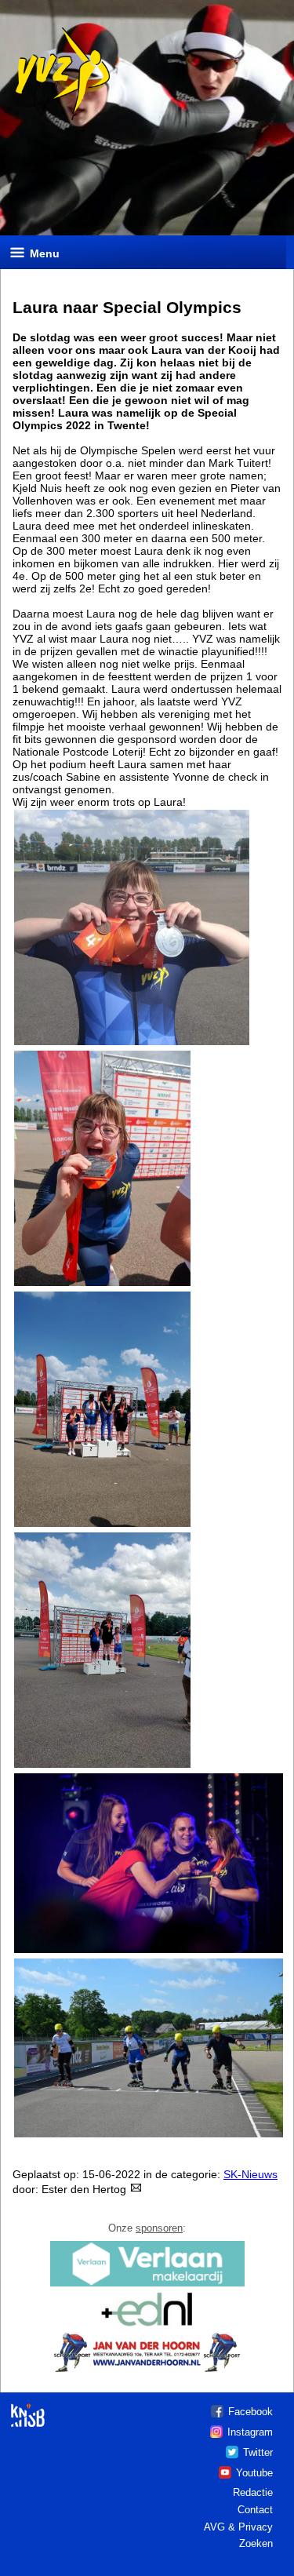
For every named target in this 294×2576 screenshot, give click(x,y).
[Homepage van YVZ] (57, 118)
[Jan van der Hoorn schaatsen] (147, 2371)
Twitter (258, 2452)
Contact (255, 2510)
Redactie (253, 2492)
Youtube (254, 2473)
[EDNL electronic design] (147, 2325)
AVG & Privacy (238, 2527)
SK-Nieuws (250, 2174)
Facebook (250, 2412)
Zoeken (256, 2543)
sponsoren (159, 2228)
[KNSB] (28, 2409)
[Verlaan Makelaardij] (147, 2285)
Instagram (250, 2432)
